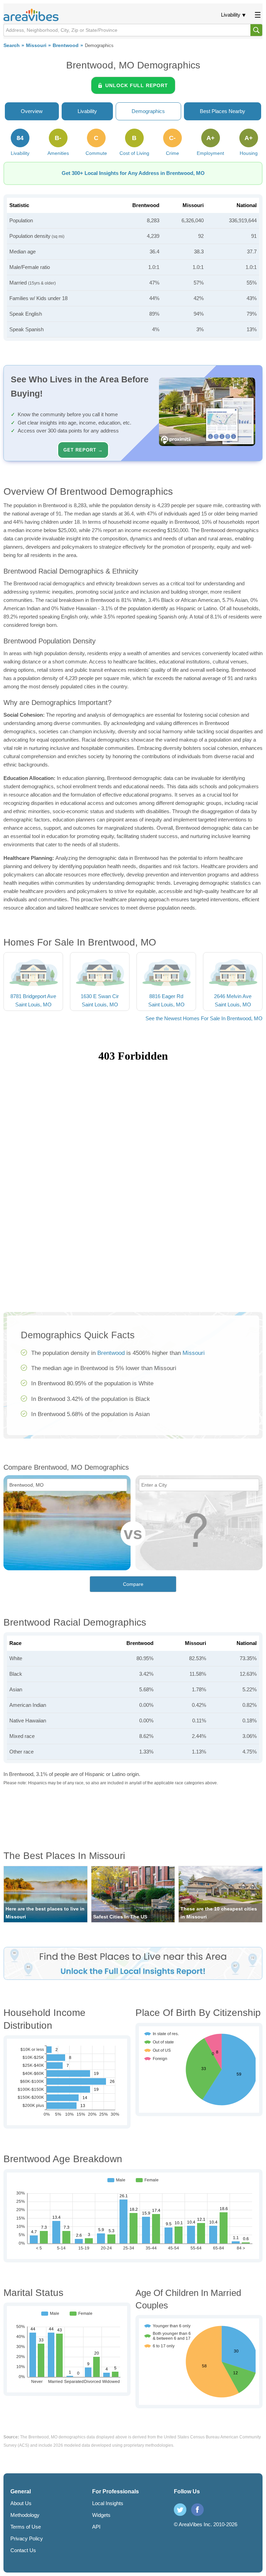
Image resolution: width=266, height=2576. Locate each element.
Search (12, 45)
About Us (21, 2503)
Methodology (25, 2515)
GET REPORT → (83, 450)
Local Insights (108, 2503)
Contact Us (23, 2550)
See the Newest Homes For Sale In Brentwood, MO (204, 1018)
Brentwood (66, 45)
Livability (231, 15)
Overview (32, 111)
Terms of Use (26, 2527)
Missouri (36, 45)
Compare (133, 1584)
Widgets (101, 2515)
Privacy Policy (27, 2538)
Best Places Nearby (223, 111)
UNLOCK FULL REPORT (137, 85)
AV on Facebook (197, 2510)
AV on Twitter (180, 2510)
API (96, 2527)
